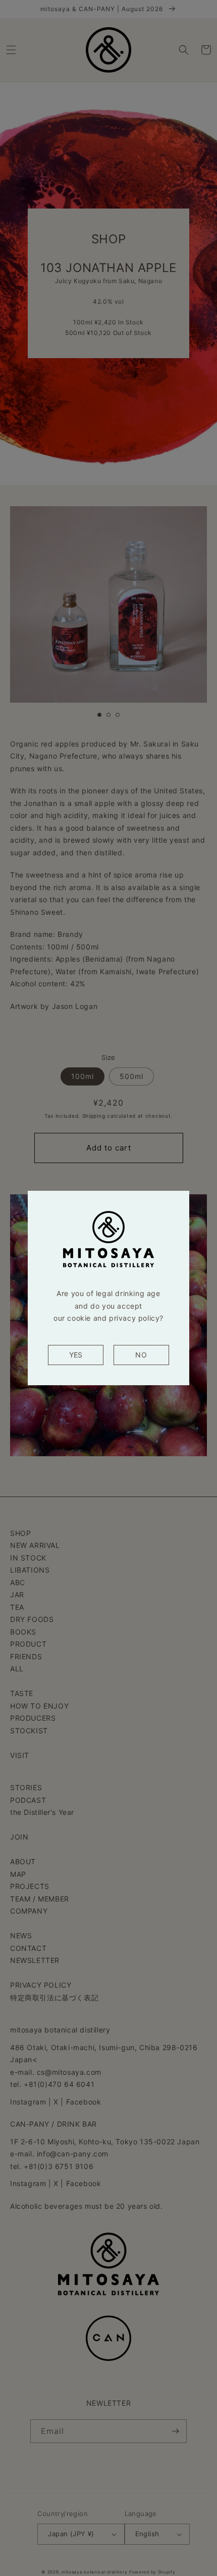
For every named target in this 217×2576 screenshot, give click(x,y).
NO (141, 1355)
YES (76, 1355)
